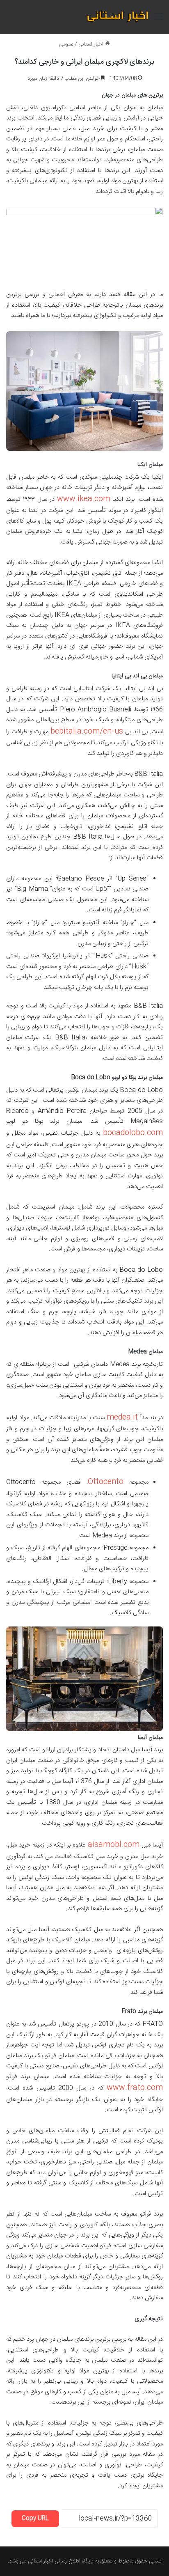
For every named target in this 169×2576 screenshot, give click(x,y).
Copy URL (35, 2519)
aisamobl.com (114, 1845)
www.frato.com (135, 2088)
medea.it (122, 1418)
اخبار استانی (92, 44)
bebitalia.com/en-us (87, 732)
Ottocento (106, 1482)
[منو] (159, 20)
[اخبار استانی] (117, 17)
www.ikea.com (84, 499)
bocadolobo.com (133, 1133)
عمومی (66, 44)
